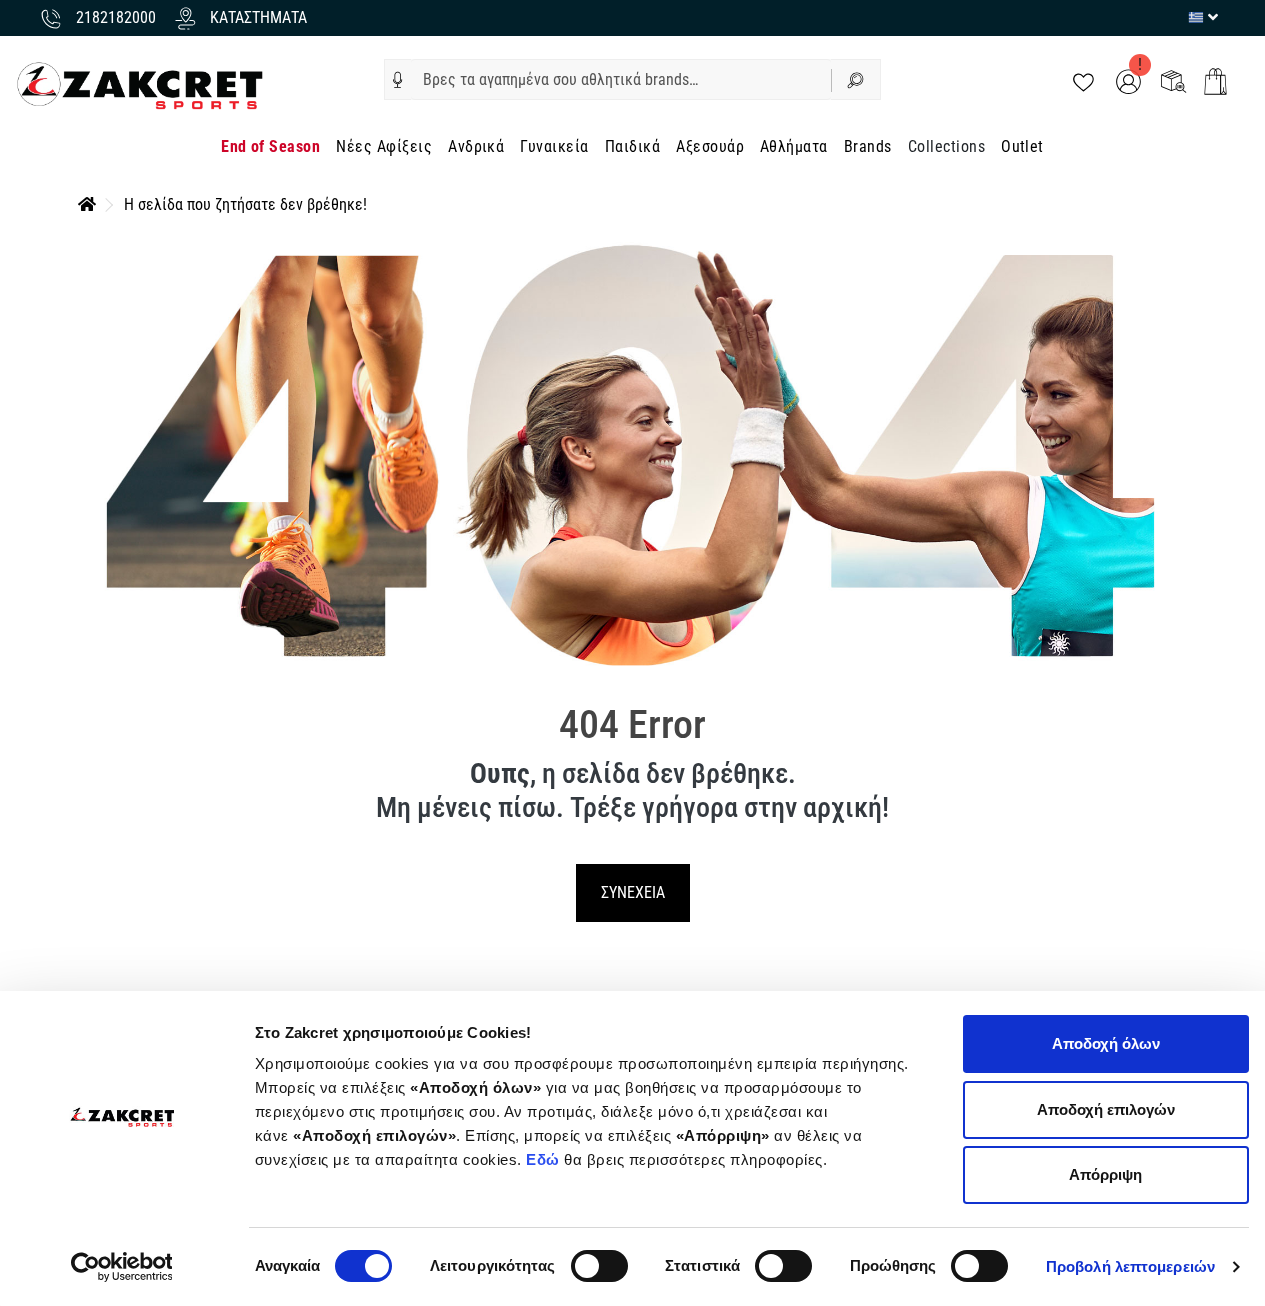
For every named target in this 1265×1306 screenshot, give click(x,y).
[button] (398, 80)
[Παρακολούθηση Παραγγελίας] (1173, 80)
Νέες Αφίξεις (384, 146)
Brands (868, 146)
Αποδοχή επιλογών (1106, 1109)
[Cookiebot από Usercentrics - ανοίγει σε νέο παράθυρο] (121, 1267)
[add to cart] (1215, 81)
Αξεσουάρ (710, 146)
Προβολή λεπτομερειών (1130, 1266)
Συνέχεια (633, 892)
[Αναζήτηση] (856, 79)
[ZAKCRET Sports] (140, 84)
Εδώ (545, 1159)
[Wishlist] (1083, 80)
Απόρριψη (1105, 1174)
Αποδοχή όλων (1106, 1043)
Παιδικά (632, 146)
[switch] (599, 1266)
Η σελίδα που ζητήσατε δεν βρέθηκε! (245, 204)
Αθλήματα (794, 146)
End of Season (270, 146)
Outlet (1022, 146)
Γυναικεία (554, 146)
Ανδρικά (476, 146)
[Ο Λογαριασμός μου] (1128, 80)
